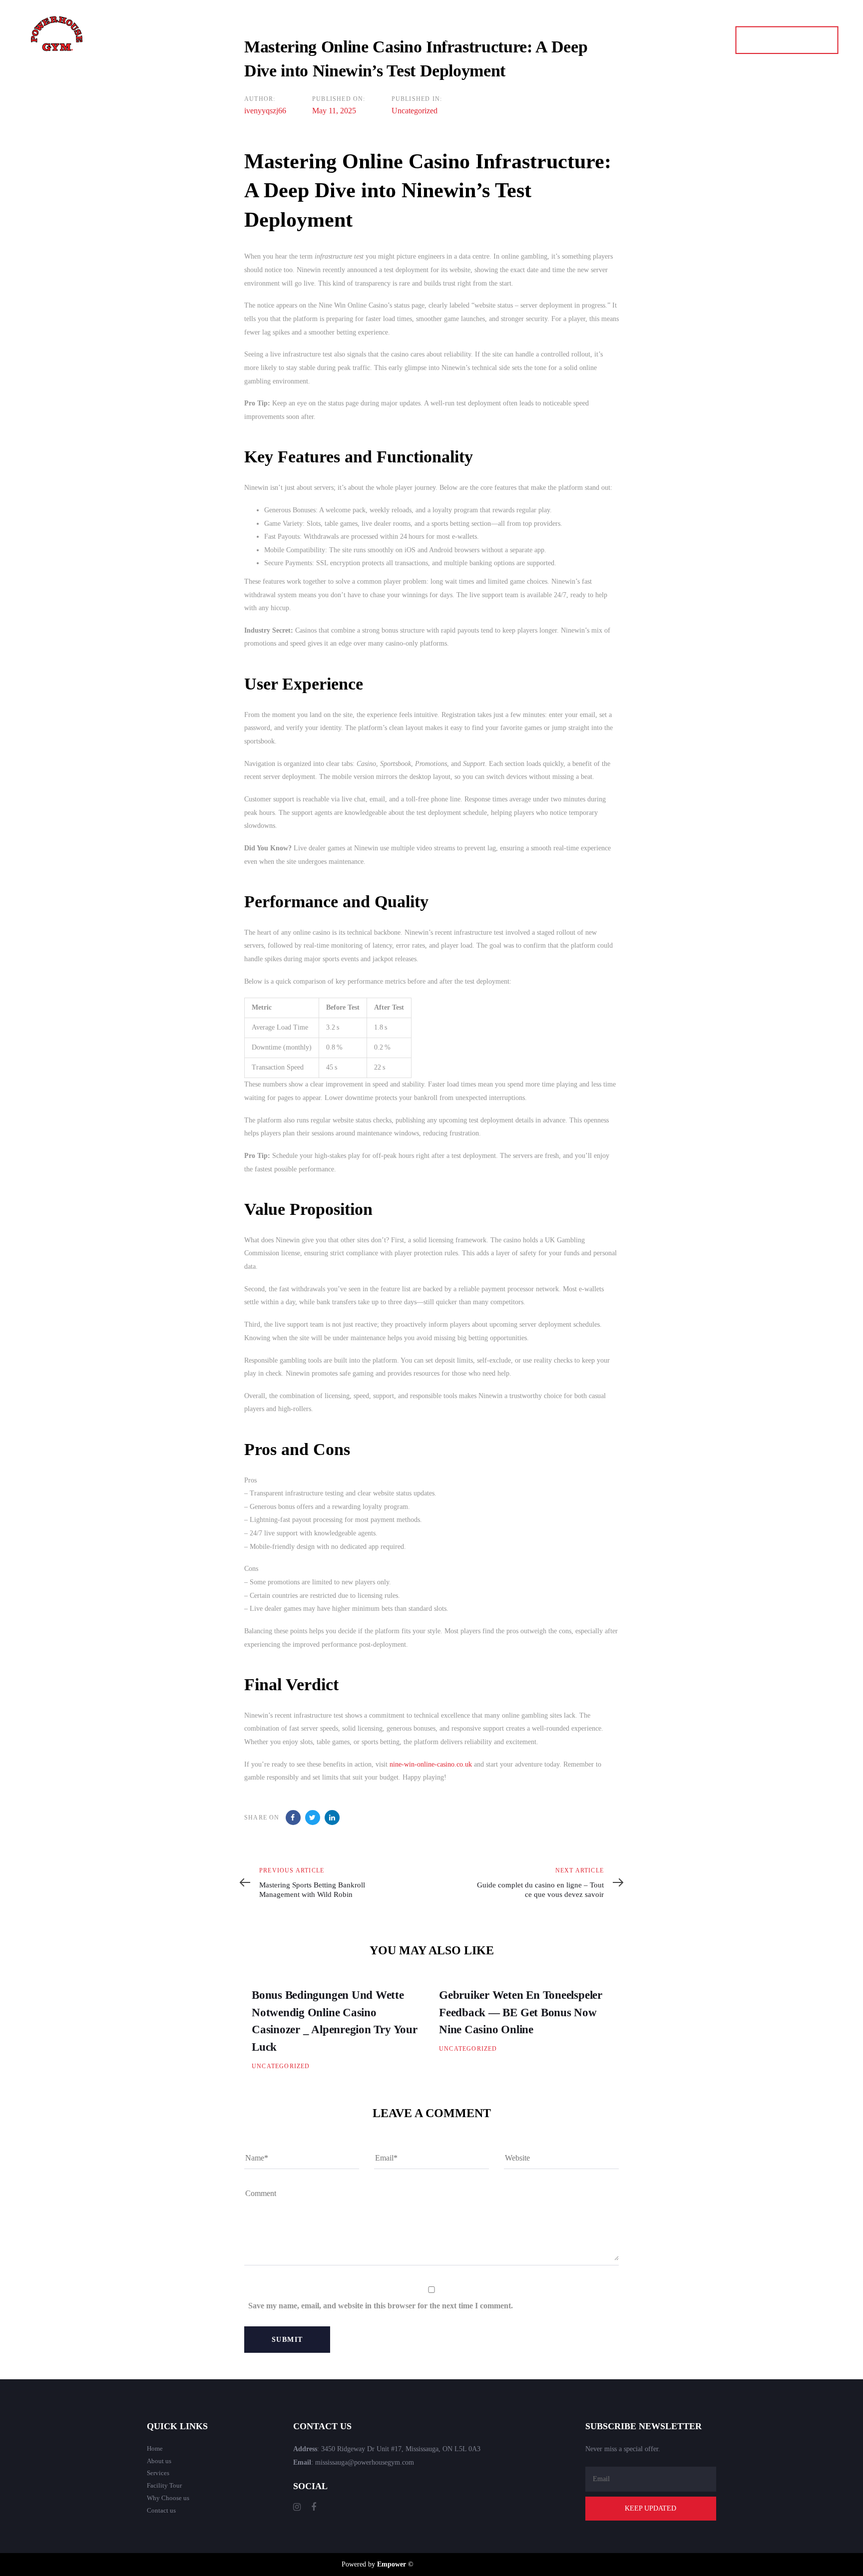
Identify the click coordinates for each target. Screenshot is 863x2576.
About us (159, 2461)
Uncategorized (415, 111)
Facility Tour (164, 2485)
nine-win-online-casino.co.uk (431, 1764)
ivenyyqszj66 (265, 111)
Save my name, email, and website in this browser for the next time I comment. (381, 2306)
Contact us (161, 2510)
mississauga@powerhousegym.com (365, 2462)
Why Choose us (168, 2498)
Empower (392, 2564)
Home (155, 2448)
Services (158, 2473)
